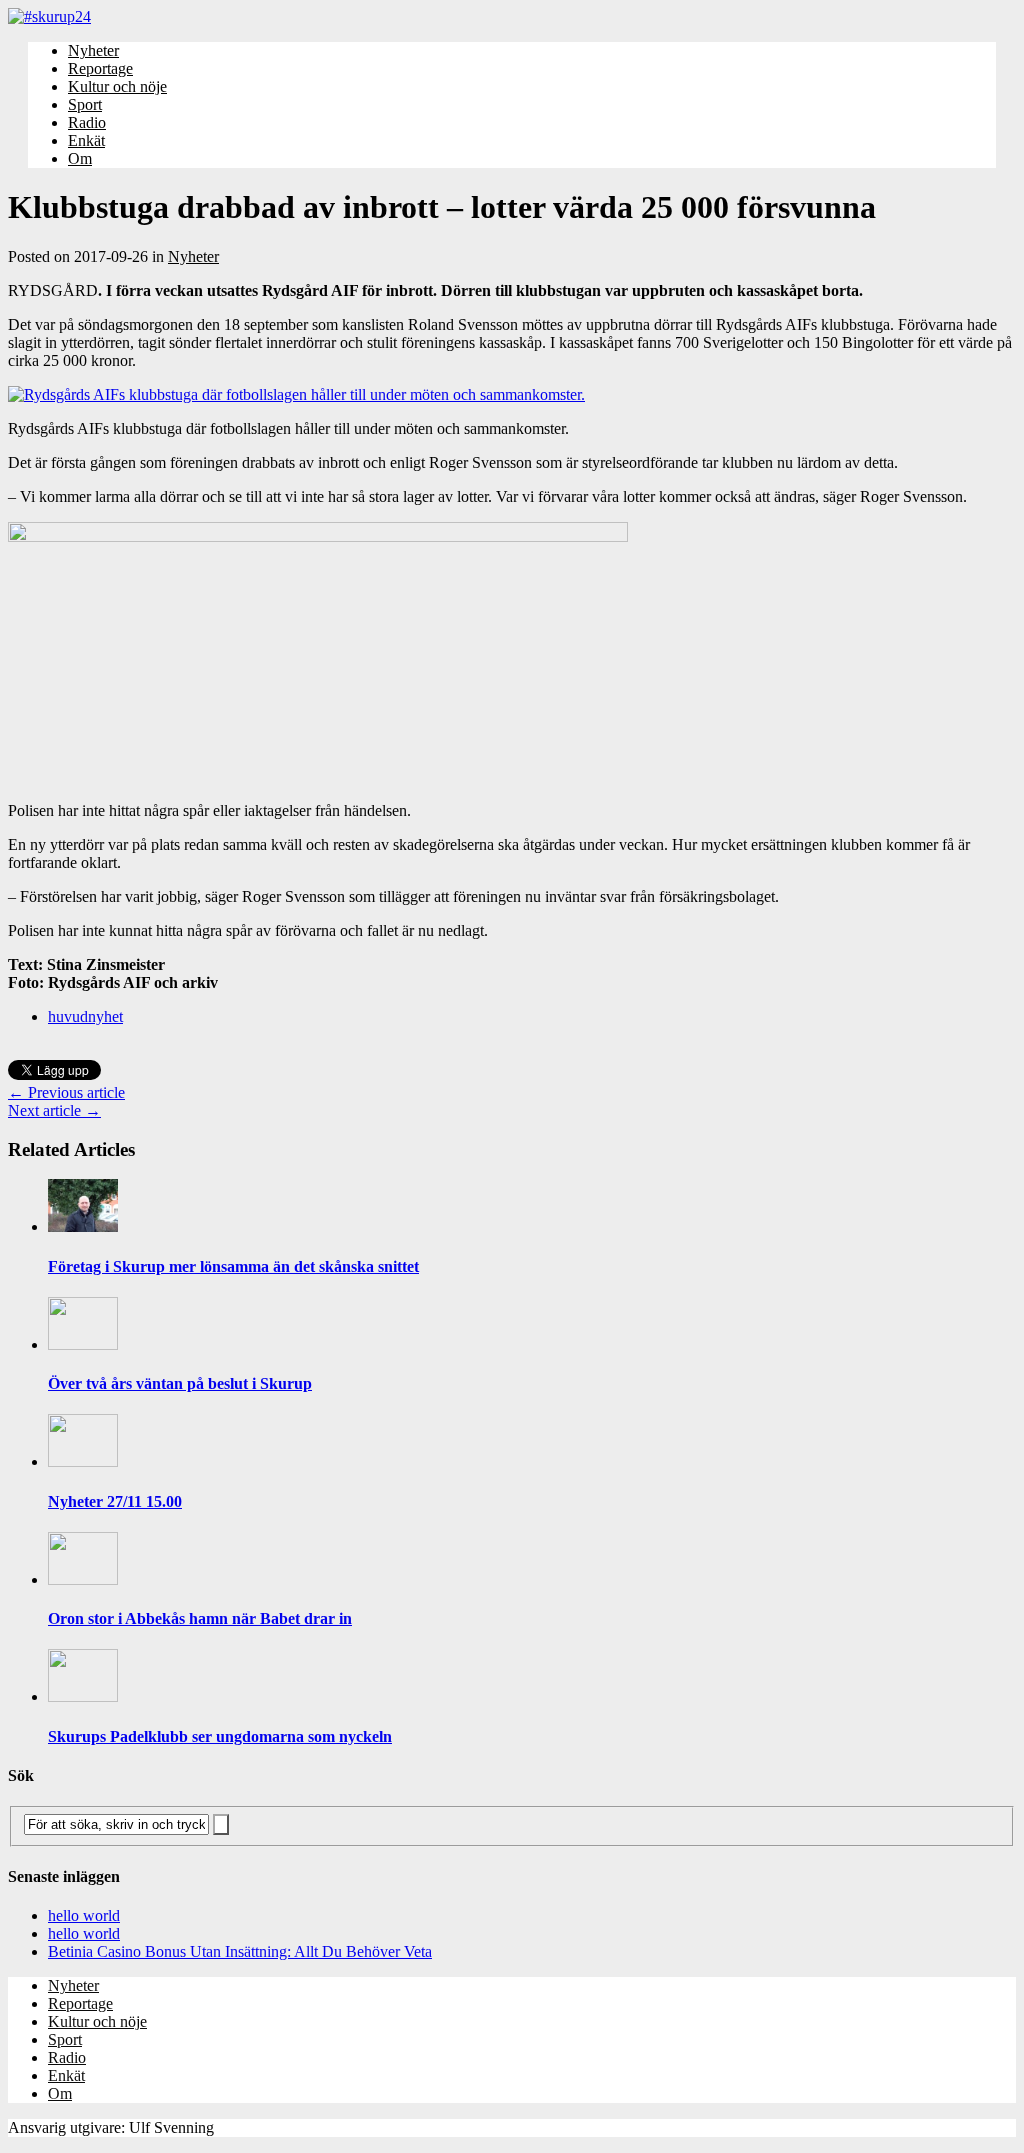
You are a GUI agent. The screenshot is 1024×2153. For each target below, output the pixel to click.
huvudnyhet (85, 1016)
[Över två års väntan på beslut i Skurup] (83, 1344)
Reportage (100, 68)
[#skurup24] (512, 17)
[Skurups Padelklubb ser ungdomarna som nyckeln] (83, 1696)
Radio (87, 122)
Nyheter (93, 50)
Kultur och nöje (117, 86)
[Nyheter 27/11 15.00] (83, 1461)
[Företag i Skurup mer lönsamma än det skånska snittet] (83, 1226)
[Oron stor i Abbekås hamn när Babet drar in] (83, 1579)
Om (80, 158)
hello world (84, 1915)
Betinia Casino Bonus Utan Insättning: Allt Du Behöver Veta (240, 1951)
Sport (85, 104)
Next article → (54, 1110)
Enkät (86, 140)
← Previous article (66, 1092)
